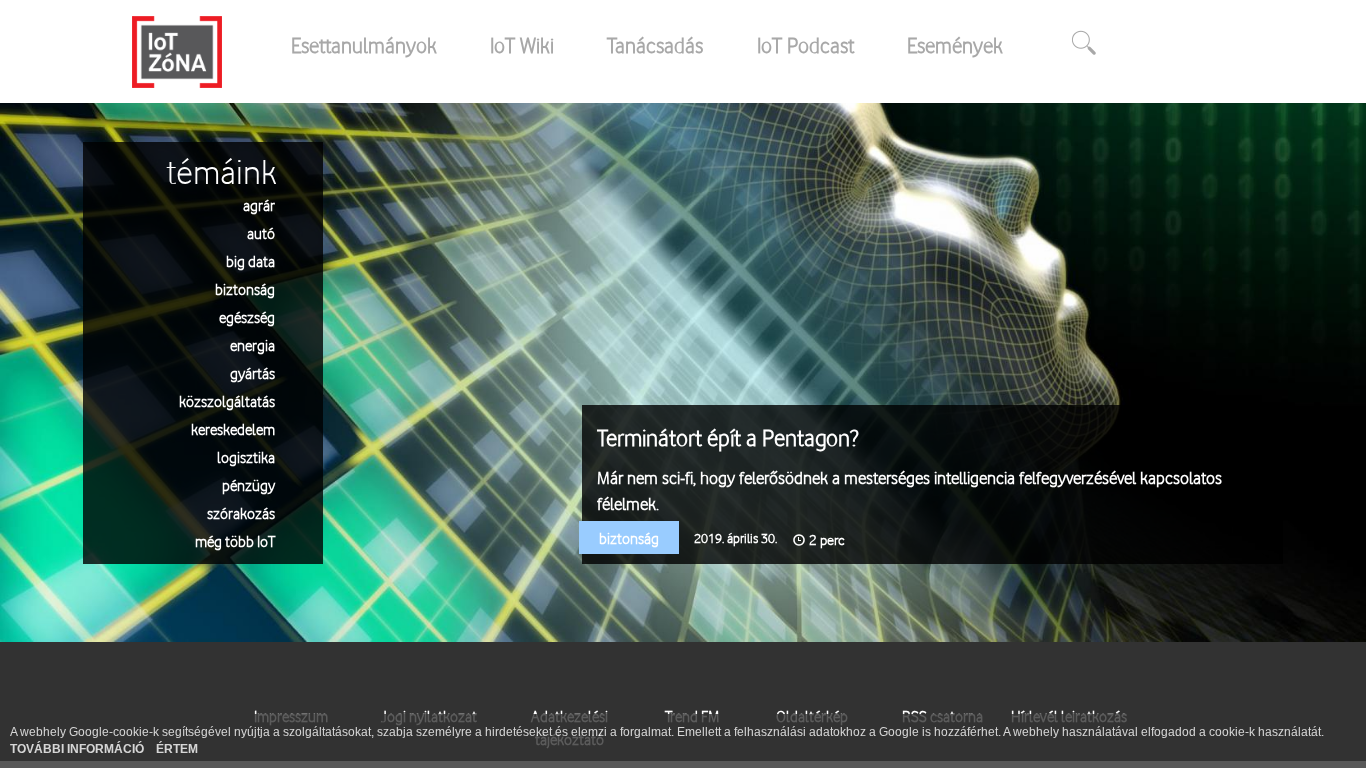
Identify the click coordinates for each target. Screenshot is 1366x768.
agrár (259, 204)
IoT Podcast (805, 45)
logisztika (246, 456)
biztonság (245, 288)
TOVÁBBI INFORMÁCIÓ (78, 749)
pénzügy (248, 484)
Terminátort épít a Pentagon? (727, 437)
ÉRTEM (177, 749)
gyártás (252, 372)
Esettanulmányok (364, 45)
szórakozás (241, 512)
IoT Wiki (522, 45)
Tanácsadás (655, 45)
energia (252, 344)
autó (261, 232)
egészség (247, 316)
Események (955, 45)
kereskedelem (233, 428)
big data (250, 260)
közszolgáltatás (227, 400)
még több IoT (235, 540)
